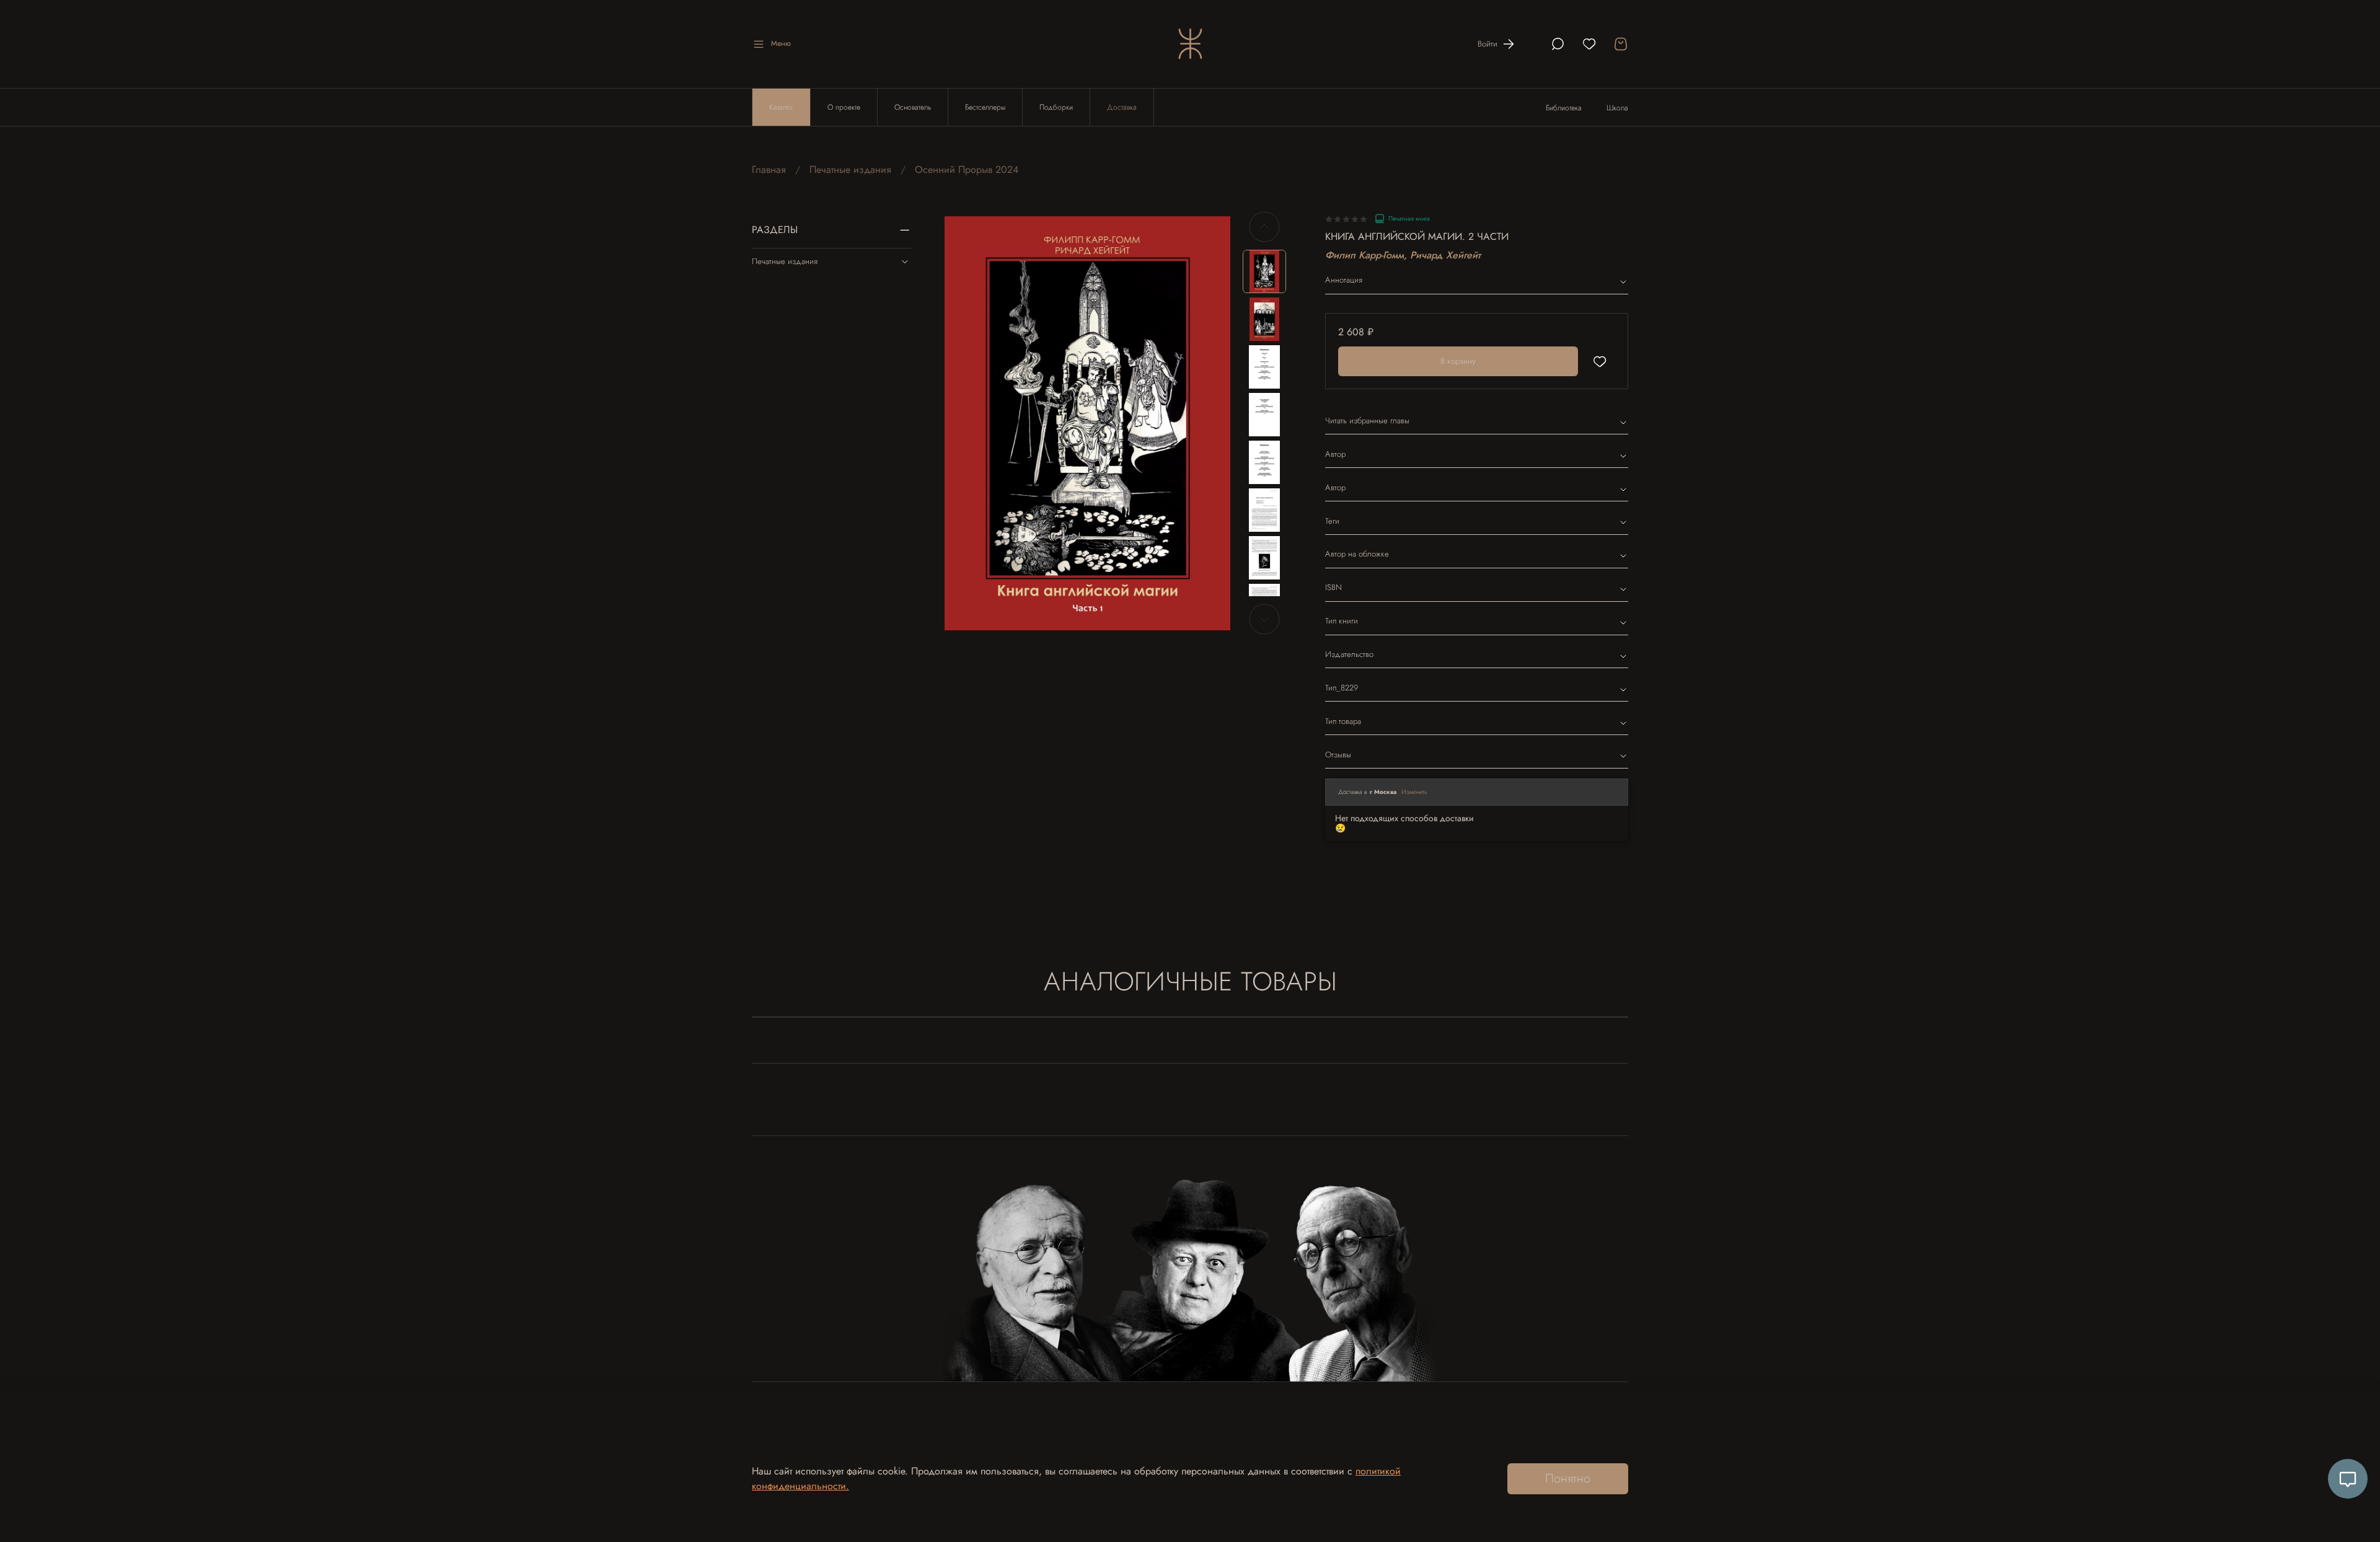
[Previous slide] (964, 423)
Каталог (781, 107)
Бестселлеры (985, 107)
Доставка (1122, 107)
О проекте (844, 107)
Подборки (1056, 107)
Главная (769, 170)
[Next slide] (1210, 423)
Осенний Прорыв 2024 (967, 170)
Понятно (1568, 1478)
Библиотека (1564, 108)
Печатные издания (850, 170)
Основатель (913, 107)
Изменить (1414, 792)
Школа (1617, 108)
